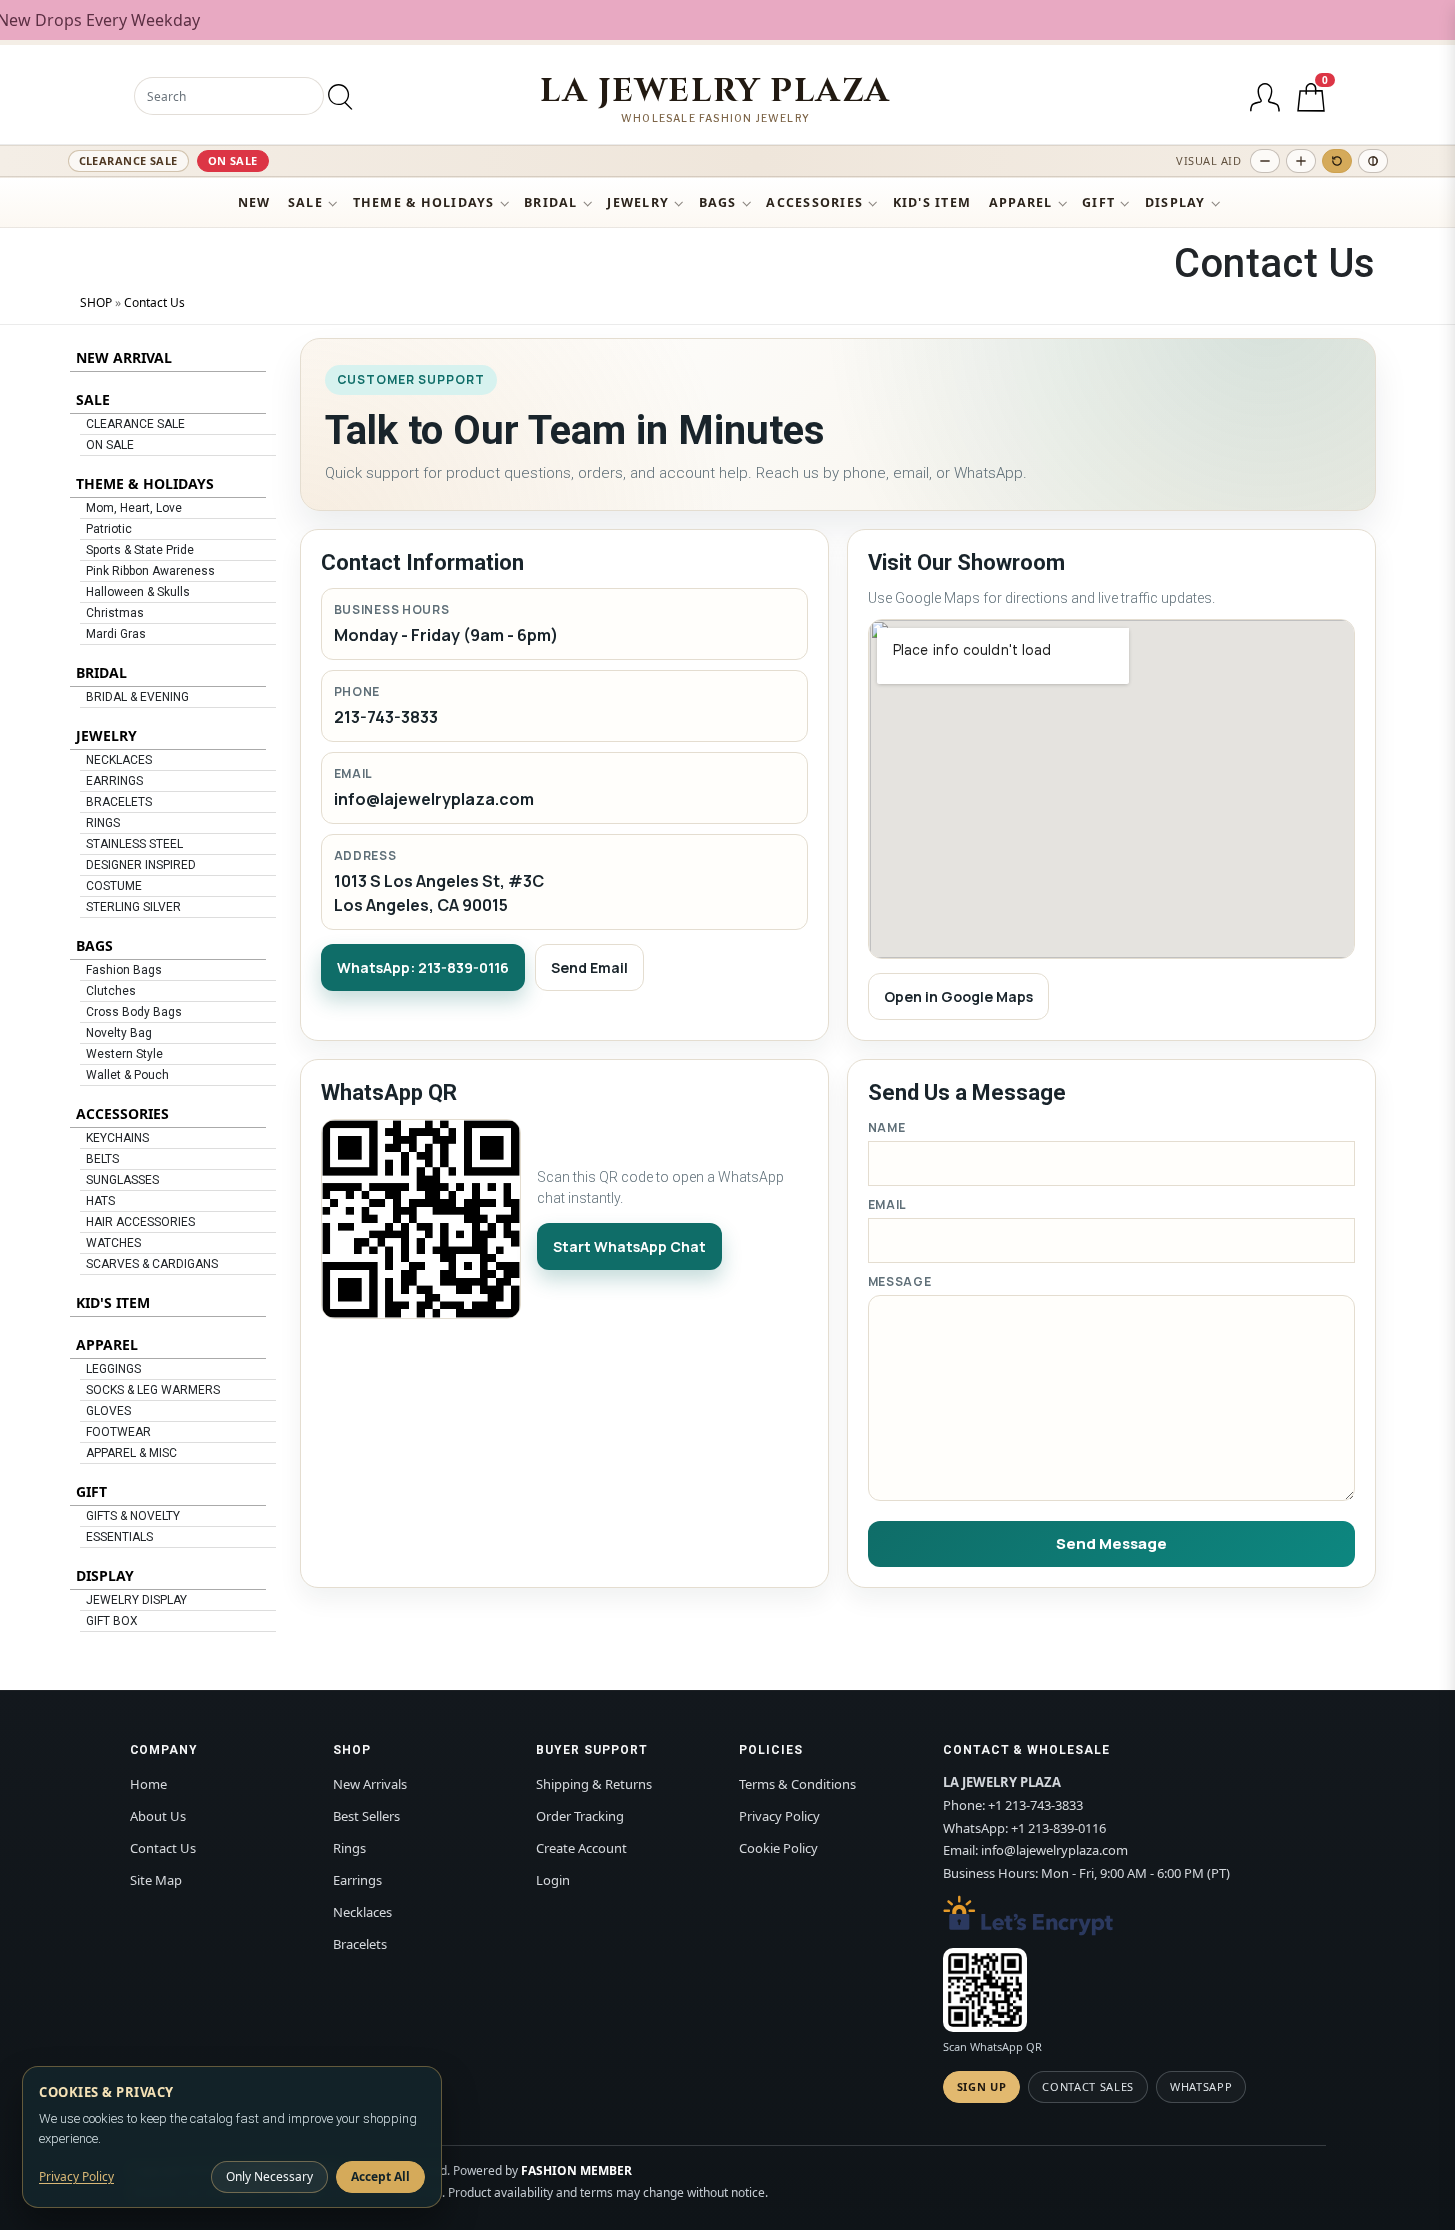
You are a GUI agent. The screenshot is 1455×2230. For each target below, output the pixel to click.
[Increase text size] (1301, 161)
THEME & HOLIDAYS (424, 202)
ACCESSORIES (814, 202)
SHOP (96, 302)
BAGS (718, 202)
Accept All (380, 2176)
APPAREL (1021, 202)
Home (148, 1784)
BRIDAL (551, 202)
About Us (158, 1816)
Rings (349, 1848)
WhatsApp (1201, 2086)
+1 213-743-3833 (1035, 1805)
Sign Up (982, 2086)
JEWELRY (638, 202)
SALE (305, 202)
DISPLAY (1175, 202)
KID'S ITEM (932, 202)
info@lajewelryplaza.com (434, 799)
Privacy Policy (779, 1816)
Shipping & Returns (594, 1784)
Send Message (1111, 1543)
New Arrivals (370, 1784)
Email (888, 1204)
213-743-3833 (386, 717)
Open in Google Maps (958, 996)
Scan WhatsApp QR (992, 2046)
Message (900, 1281)
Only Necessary (269, 2176)
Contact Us (154, 302)
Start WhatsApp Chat (629, 1246)
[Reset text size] (1337, 161)
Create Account (581, 1848)
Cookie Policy (778, 1848)
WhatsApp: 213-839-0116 (423, 967)
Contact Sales (1088, 2086)
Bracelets (360, 1944)
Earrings (357, 1880)
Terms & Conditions (797, 1784)
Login (553, 1880)
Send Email (589, 967)
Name (887, 1127)
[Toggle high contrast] (1373, 161)
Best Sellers (366, 1816)
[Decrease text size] (1265, 161)
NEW (254, 202)
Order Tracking (580, 1816)
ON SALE (233, 160)
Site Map (156, 1880)
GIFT (1098, 202)
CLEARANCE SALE (128, 160)
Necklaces (362, 1912)
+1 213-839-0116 (1058, 1828)
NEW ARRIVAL (124, 357)
